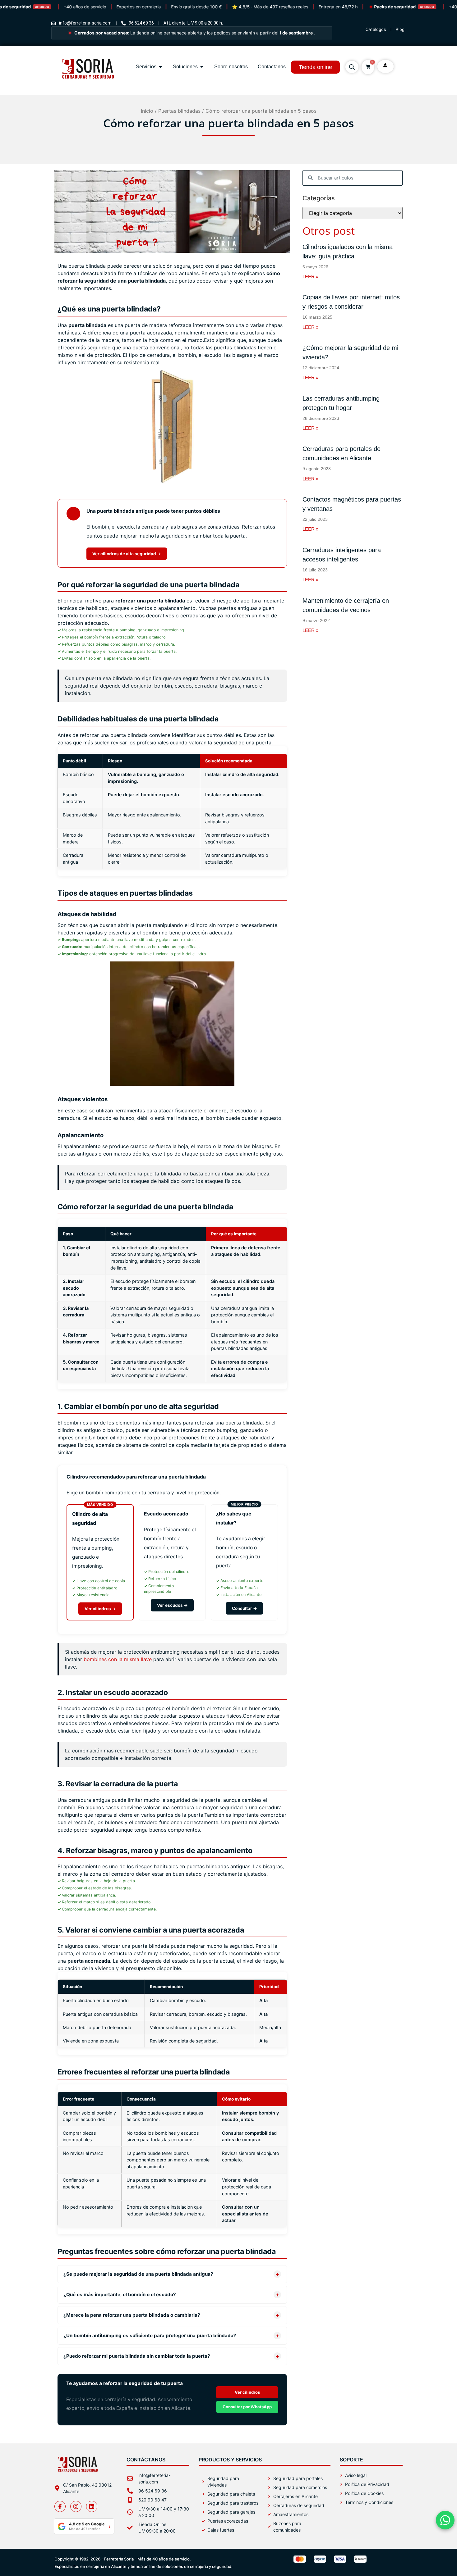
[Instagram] (76, 2506)
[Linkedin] (92, 2506)
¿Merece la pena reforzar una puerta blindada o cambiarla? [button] (171, 2315)
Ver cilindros (247, 2392)
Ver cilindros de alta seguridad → (127, 554)
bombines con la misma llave (118, 1659)
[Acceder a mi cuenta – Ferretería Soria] (385, 66)
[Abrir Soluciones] (202, 67)
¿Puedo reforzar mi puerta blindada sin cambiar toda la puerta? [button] (171, 2356)
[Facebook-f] (60, 2506)
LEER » (310, 277)
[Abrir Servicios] (160, 67)
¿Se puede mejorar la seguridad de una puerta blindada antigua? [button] (171, 2274)
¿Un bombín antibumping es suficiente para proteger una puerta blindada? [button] (171, 2335)
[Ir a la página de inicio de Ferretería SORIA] (89, 88)
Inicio (147, 111)
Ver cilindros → (100, 1609)
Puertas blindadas (179, 111)
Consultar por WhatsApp (247, 2407)
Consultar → (245, 1608)
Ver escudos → (172, 1605)
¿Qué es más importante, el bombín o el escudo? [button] (171, 2294)
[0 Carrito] (368, 67)
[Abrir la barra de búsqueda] (352, 67)
